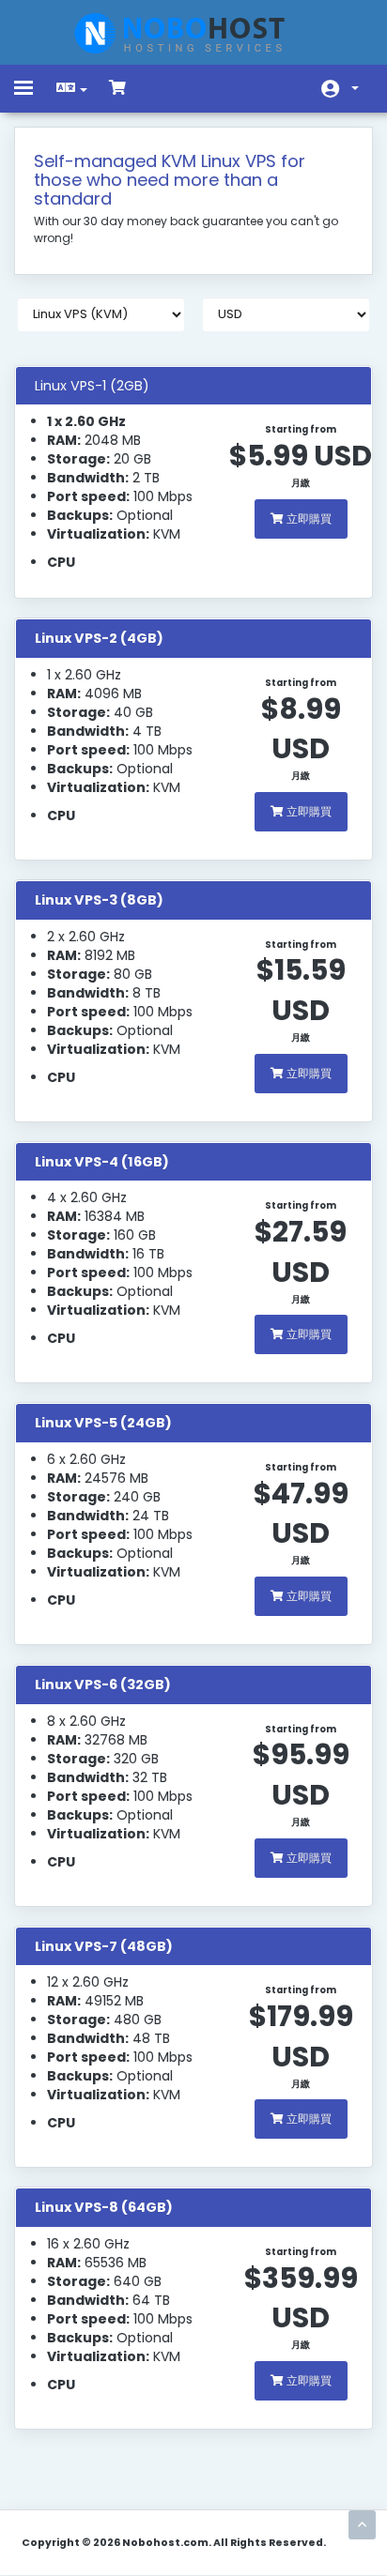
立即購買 (308, 518)
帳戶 (340, 89)
